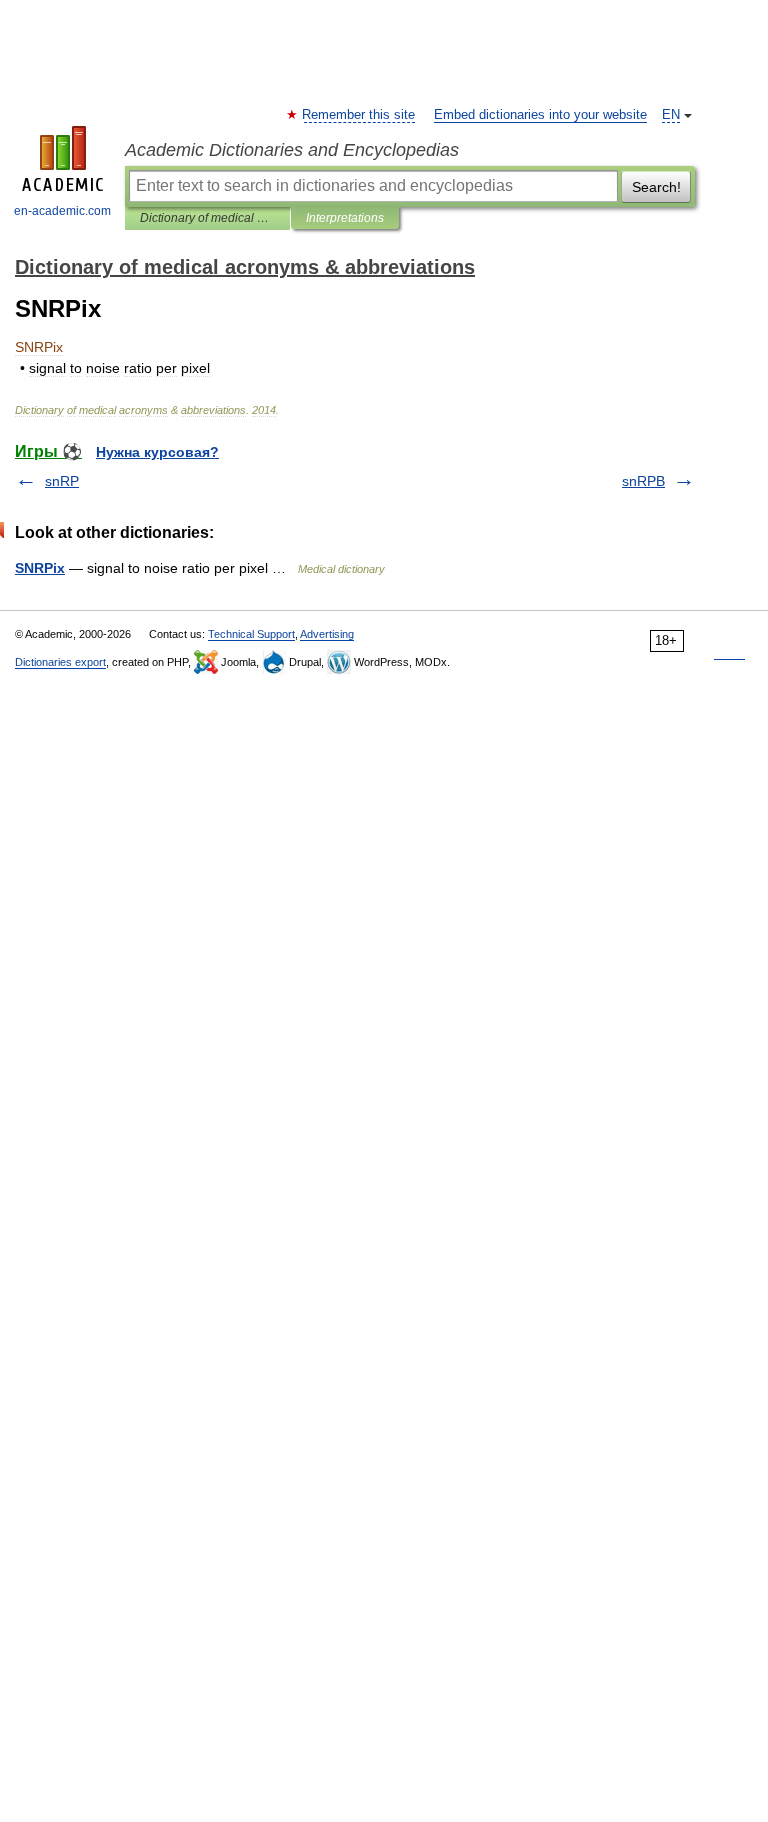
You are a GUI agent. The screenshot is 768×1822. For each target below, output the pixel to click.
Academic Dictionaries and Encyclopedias (292, 150)
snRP (62, 481)
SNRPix (40, 568)
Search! (656, 187)
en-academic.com (62, 211)
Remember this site (359, 115)
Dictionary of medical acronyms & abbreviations (207, 218)
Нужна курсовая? (157, 452)
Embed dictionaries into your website (540, 115)
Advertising (327, 634)
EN (671, 115)
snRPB (643, 481)
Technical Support (251, 634)
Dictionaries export (60, 662)
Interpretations (345, 218)
